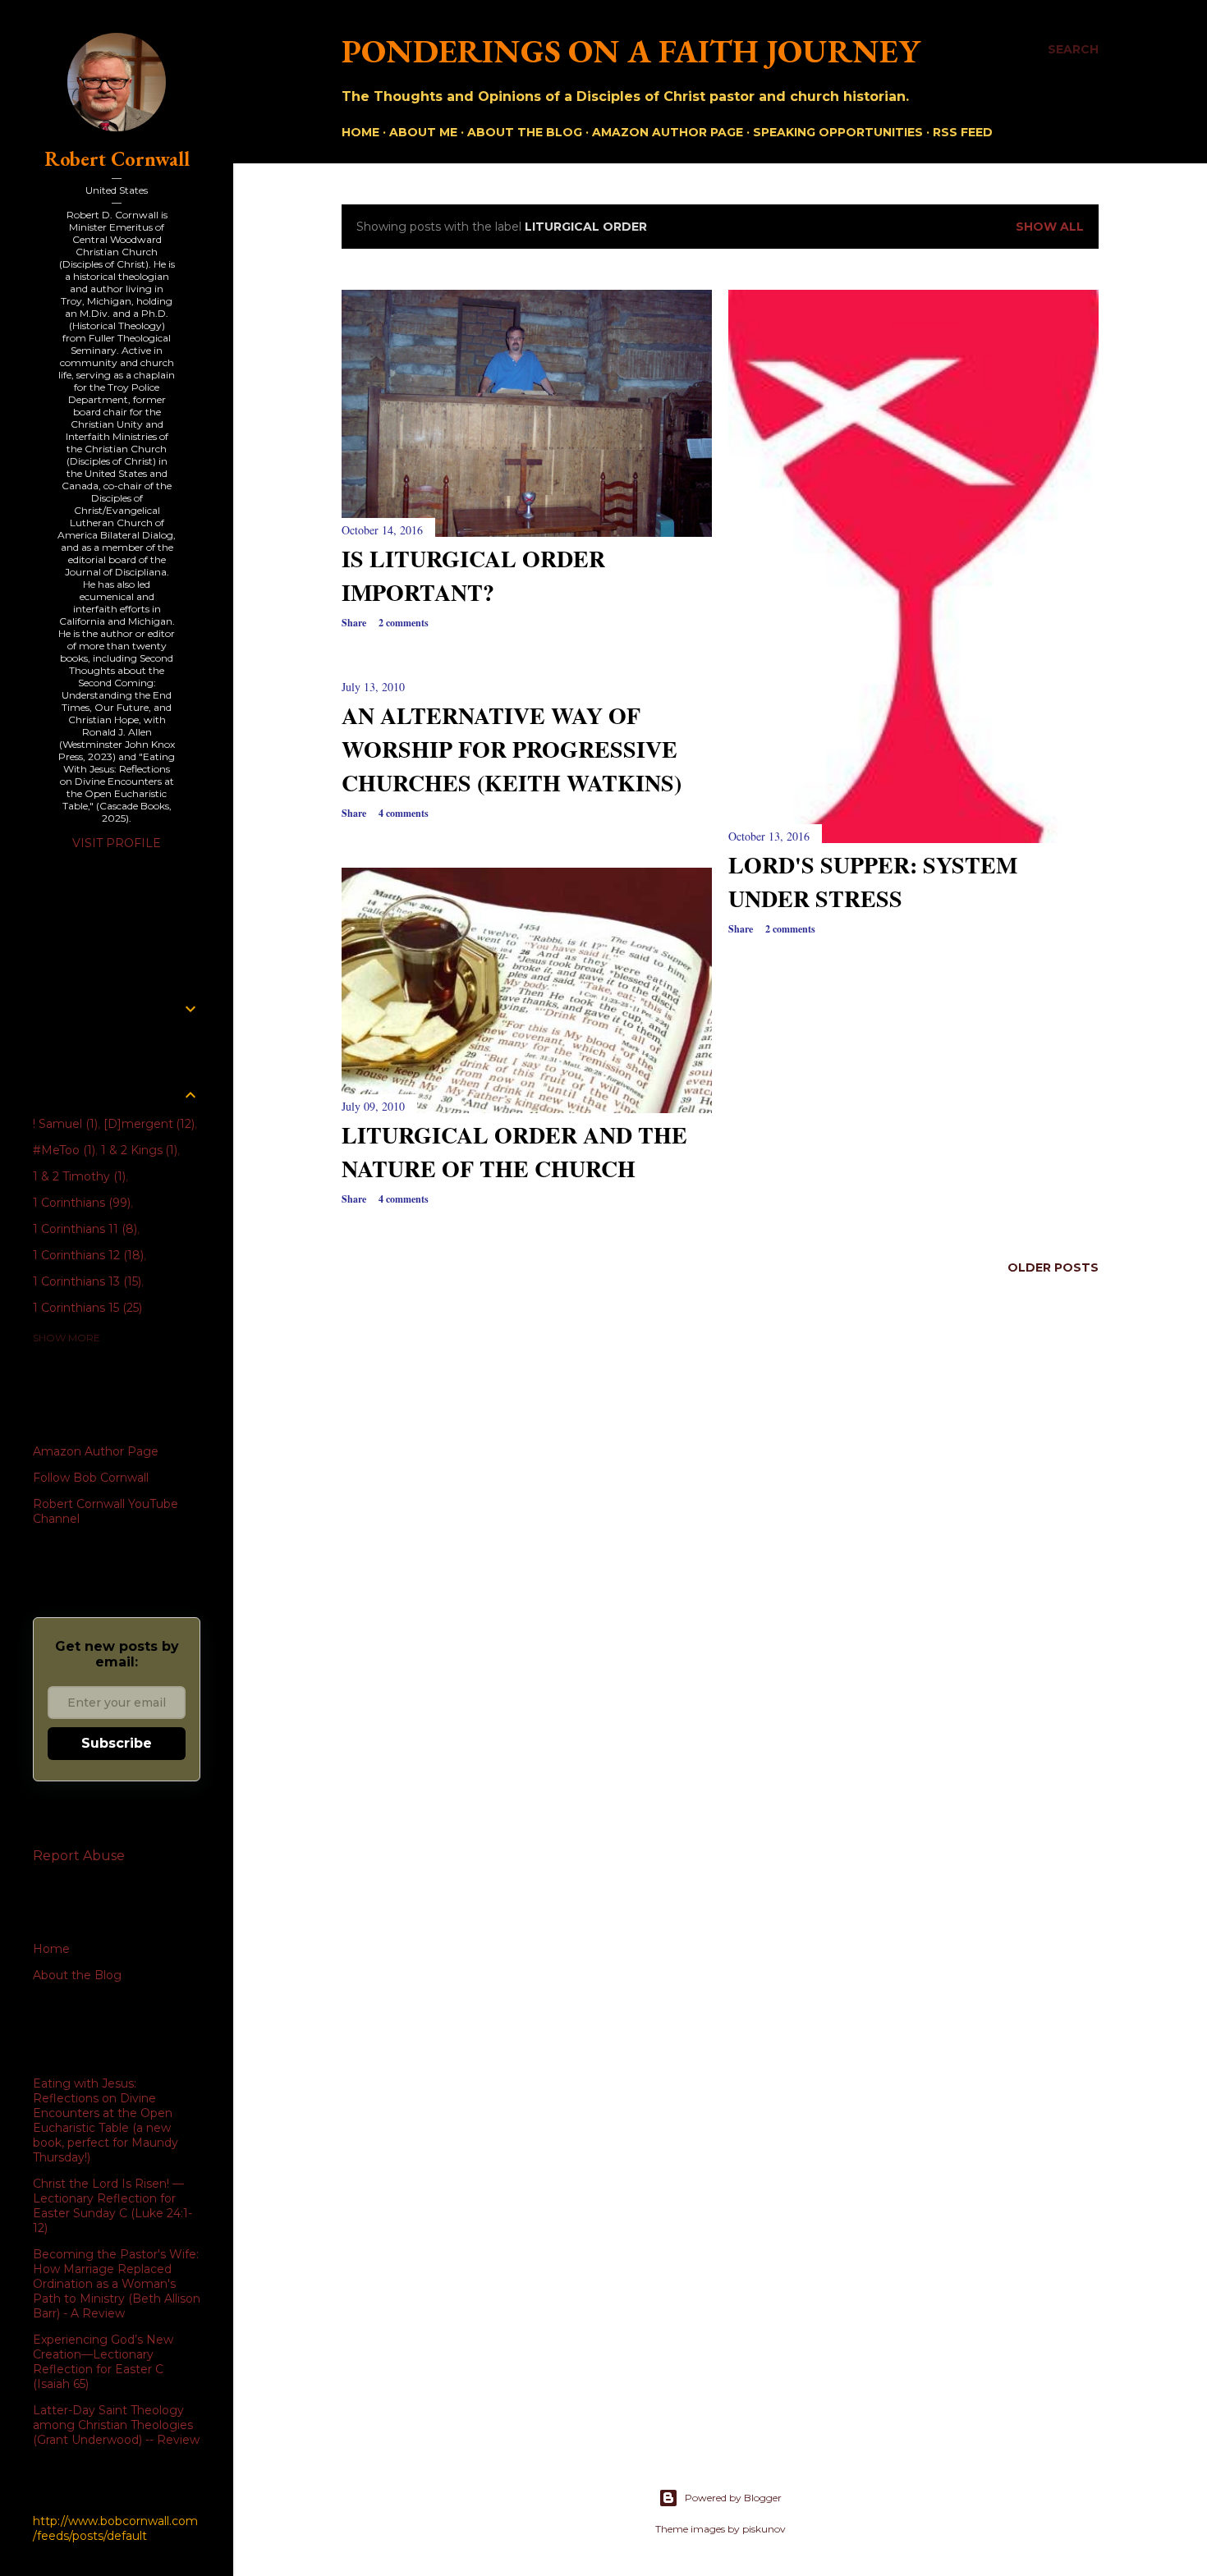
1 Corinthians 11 (83, 1229)
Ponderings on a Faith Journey (631, 51)
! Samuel (64, 1124)
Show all (1050, 227)
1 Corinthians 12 (87, 1255)
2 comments (404, 623)
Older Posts (1053, 1267)
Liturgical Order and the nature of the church (514, 1152)
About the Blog (525, 132)
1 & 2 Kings (138, 1150)
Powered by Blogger (733, 2498)
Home (360, 132)
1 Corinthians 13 (85, 1281)
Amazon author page (668, 132)
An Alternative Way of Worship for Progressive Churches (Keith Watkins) (512, 749)
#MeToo (62, 1150)
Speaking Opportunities (838, 132)
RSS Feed (963, 132)
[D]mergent (148, 1124)
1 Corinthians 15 (86, 1308)
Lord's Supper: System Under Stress (873, 882)
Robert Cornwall (117, 159)
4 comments (404, 813)
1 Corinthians (80, 1203)
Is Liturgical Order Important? (473, 575)
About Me (423, 132)
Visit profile (117, 843)
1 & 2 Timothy (78, 1176)
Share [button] (354, 623)
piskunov (764, 2529)
